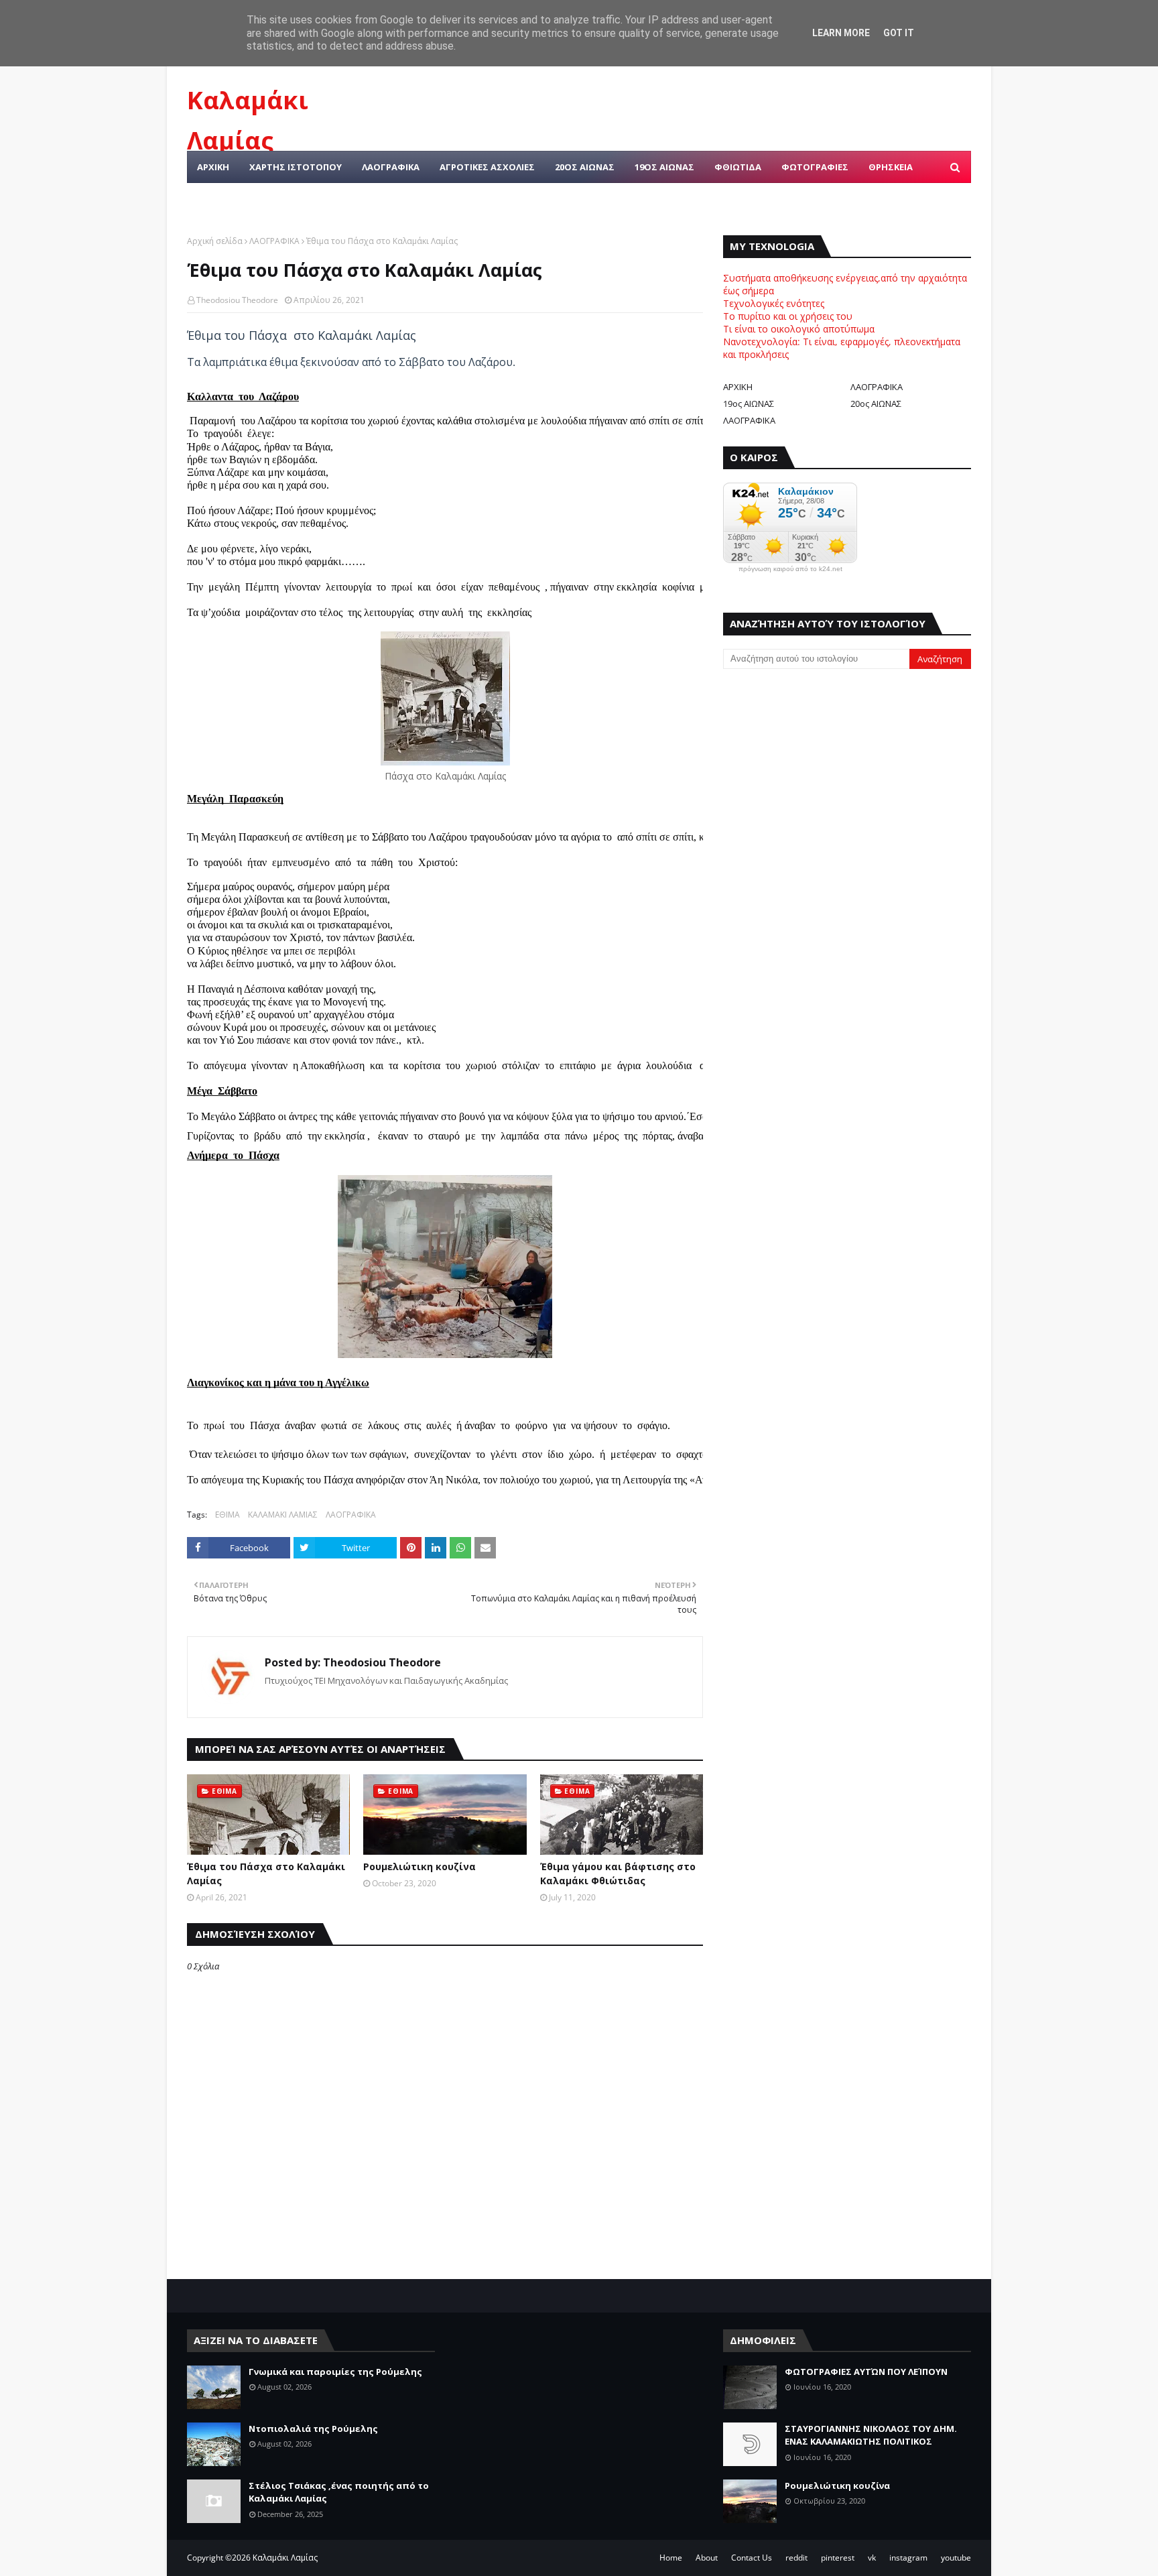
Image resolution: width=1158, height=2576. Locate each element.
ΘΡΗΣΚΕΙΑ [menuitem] (891, 167)
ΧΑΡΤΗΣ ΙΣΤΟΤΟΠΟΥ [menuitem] (296, 167)
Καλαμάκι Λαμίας (285, 2558)
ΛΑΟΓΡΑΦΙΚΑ (274, 241)
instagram (908, 2558)
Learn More (841, 33)
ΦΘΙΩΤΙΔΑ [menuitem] (738, 167)
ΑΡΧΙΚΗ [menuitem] (213, 167)
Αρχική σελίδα (215, 241)
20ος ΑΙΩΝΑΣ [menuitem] (585, 167)
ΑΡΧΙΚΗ (738, 387)
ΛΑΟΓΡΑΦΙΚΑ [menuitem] (391, 167)
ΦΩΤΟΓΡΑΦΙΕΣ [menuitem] (815, 167)
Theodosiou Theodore (237, 300)
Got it (899, 33)
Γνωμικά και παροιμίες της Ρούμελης (335, 2372)
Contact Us (752, 2558)
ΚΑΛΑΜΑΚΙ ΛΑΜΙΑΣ (283, 1515)
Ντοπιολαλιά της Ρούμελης (313, 2429)
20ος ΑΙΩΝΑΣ (876, 404)
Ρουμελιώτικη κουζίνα (420, 1866)
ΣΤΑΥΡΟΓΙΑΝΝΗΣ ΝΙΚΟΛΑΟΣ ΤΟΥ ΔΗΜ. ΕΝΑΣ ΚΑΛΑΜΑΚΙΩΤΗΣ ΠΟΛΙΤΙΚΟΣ (871, 2435)
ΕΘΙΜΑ (228, 1515)
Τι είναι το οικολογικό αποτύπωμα (799, 329)
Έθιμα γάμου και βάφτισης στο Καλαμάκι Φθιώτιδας (618, 1874)
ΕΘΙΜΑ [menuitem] (211, 199)
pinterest (838, 2558)
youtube (956, 2558)
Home (671, 2558)
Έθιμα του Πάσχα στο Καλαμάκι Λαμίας (266, 1874)
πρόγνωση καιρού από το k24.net (790, 569)
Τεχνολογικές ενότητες (774, 303)
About (707, 2558)
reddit (796, 2558)
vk (872, 2558)
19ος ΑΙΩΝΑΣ (749, 404)
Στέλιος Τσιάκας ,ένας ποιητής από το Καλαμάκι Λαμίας (339, 2492)
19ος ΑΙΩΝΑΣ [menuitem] (664, 167)
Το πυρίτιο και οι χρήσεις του (788, 316)
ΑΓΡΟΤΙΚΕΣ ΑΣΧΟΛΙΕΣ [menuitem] (487, 167)
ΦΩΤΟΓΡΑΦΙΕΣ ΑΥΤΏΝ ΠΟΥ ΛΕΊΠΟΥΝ (866, 2372)
